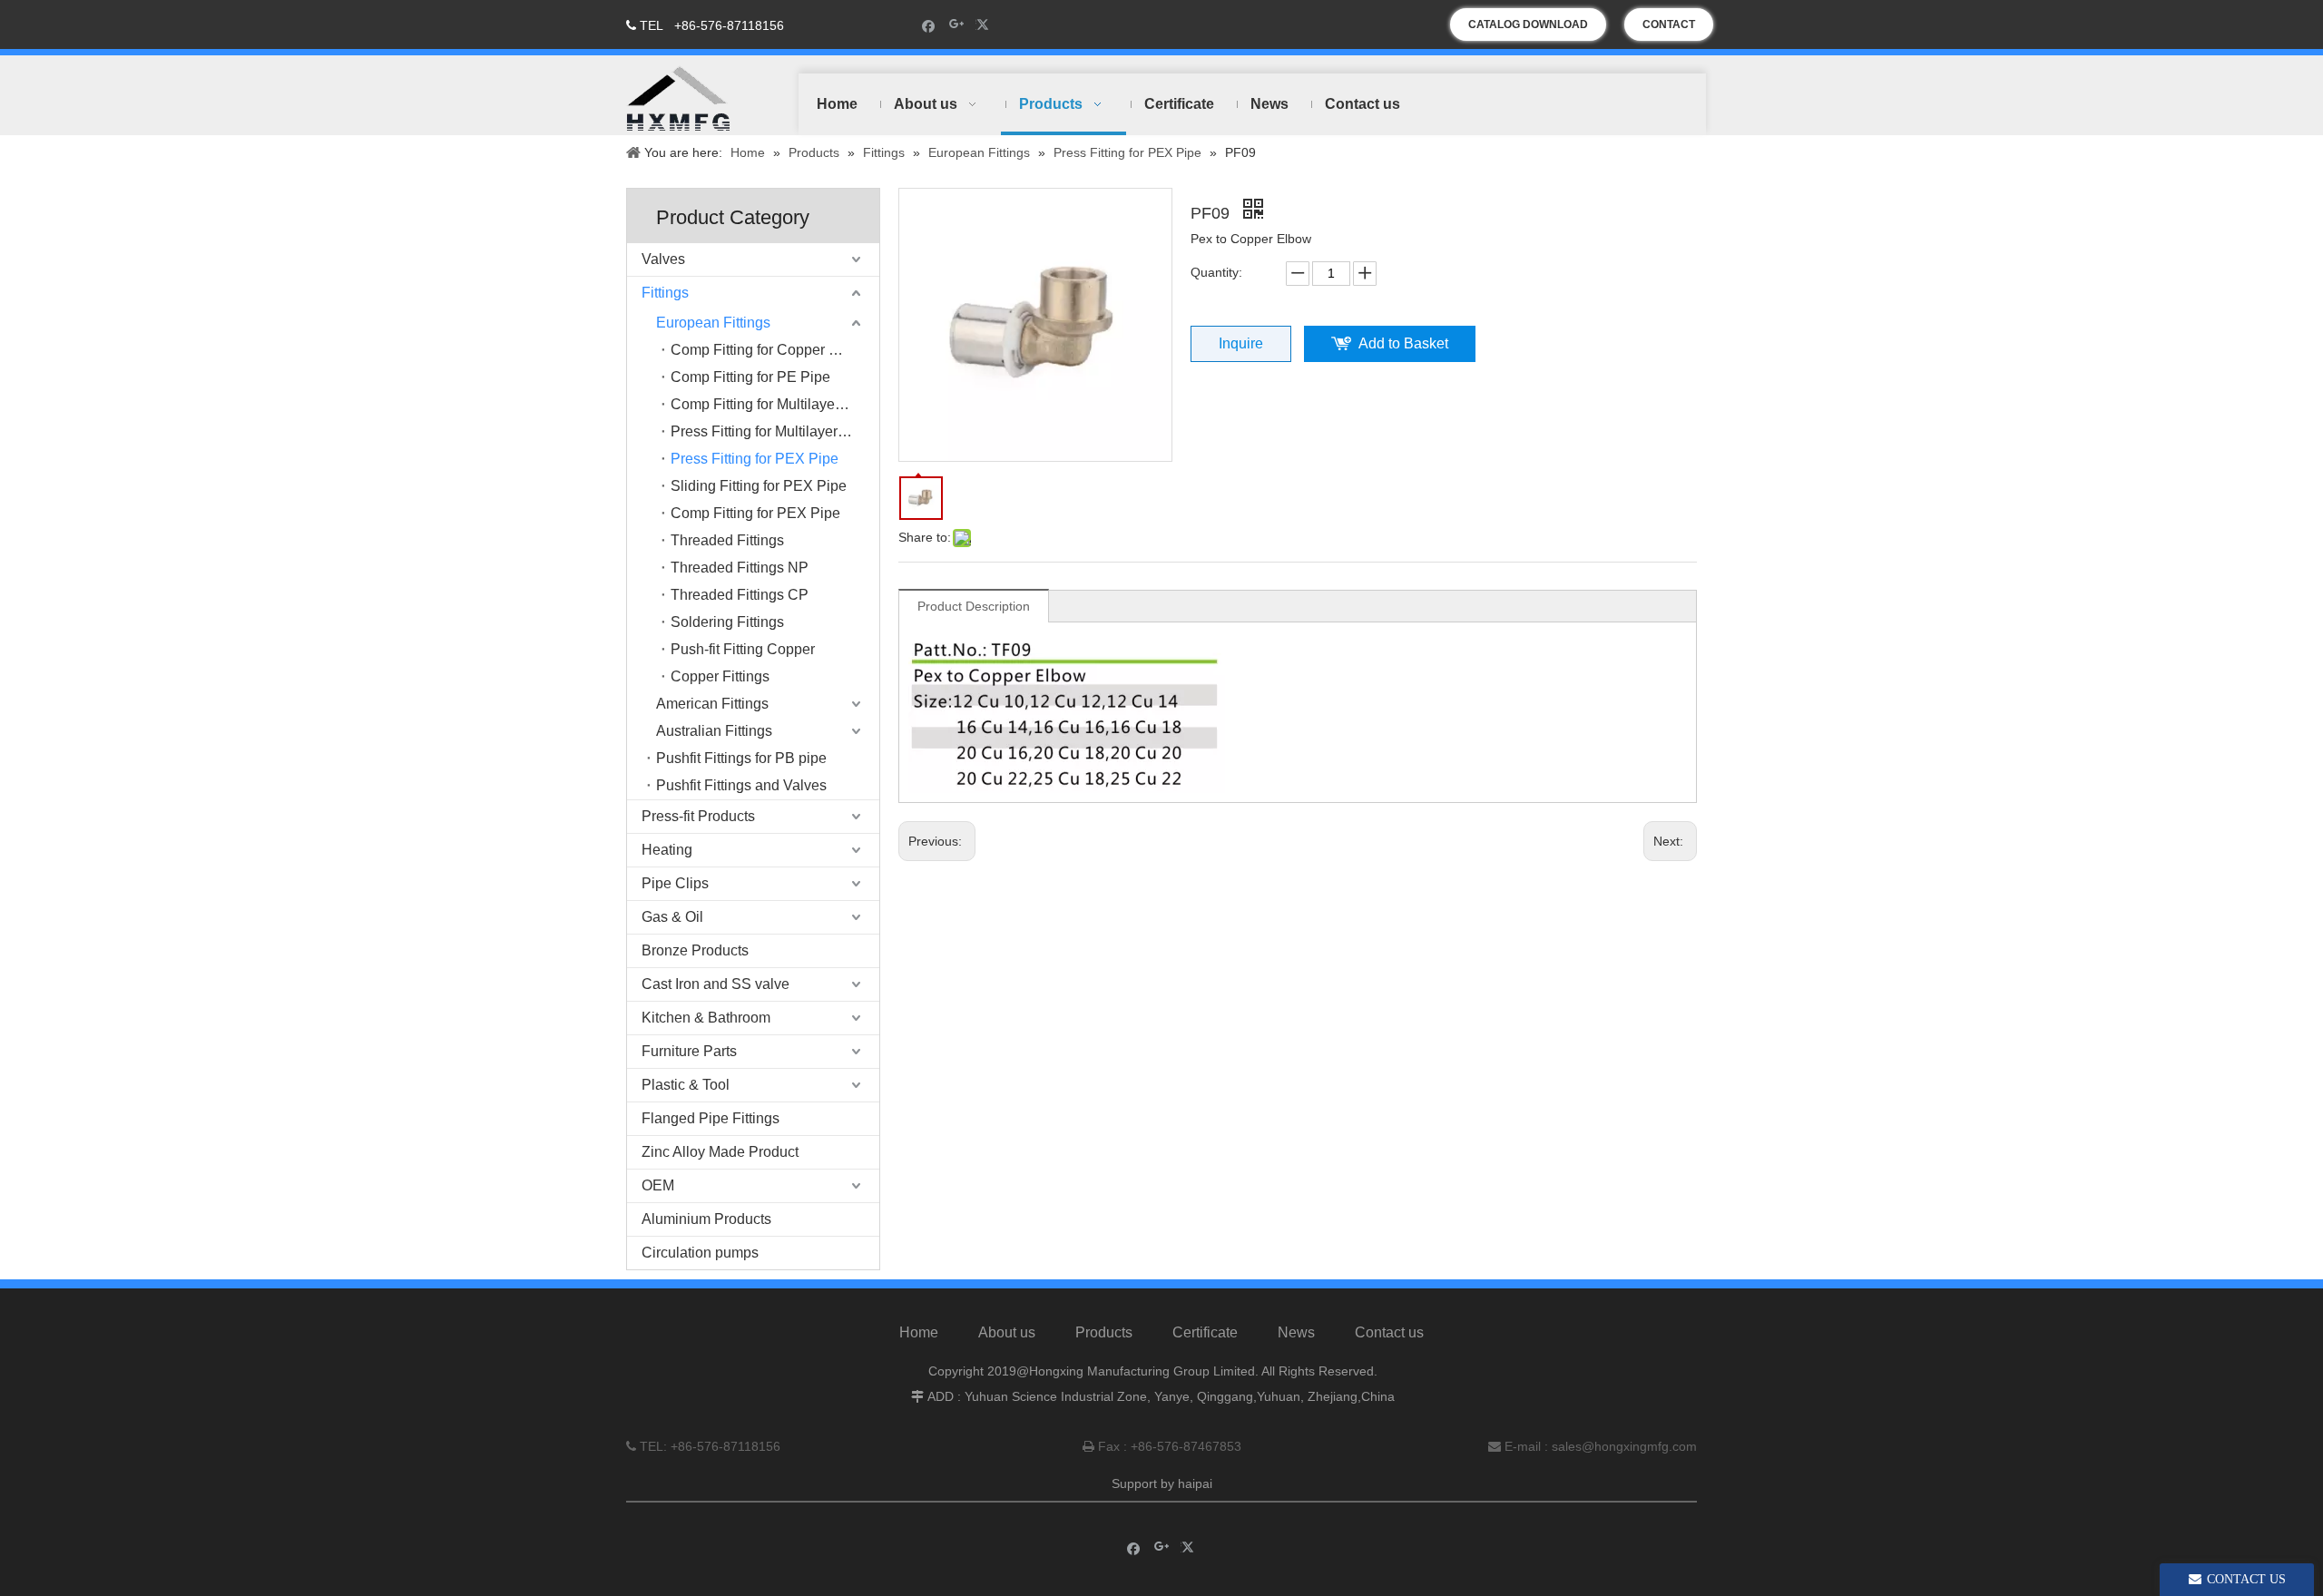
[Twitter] (985, 25)
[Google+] (957, 25)
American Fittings (712, 704)
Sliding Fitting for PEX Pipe (759, 486)
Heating (667, 850)
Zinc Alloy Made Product (720, 1152)
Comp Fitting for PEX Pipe (755, 513)
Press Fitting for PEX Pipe (755, 459)
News (1296, 1332)
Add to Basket (1403, 343)
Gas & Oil (672, 917)
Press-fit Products (698, 816)
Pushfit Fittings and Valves (741, 785)
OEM (658, 1185)
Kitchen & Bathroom (706, 1018)
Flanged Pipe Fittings (711, 1118)
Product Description (974, 606)
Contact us (1389, 1332)
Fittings (665, 293)
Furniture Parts (689, 1051)
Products (1104, 1332)
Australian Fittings (714, 731)
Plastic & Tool (686, 1085)
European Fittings (713, 323)
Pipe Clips (675, 883)
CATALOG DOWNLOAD (1528, 24)
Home (919, 1332)
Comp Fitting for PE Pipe (750, 377)
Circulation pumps (700, 1253)
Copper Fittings (720, 676)
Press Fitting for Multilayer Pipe (771, 431)
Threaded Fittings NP (740, 568)
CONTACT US (1669, 29)
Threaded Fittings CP (740, 595)
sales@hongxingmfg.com (1624, 1446)
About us (1007, 1332)
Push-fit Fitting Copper (743, 649)
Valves (663, 259)
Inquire (1241, 343)
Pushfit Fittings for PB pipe (741, 758)
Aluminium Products (706, 1219)
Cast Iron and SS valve (716, 984)
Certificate (1205, 1332)
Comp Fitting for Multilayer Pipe (772, 404)
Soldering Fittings (727, 622)
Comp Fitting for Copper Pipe (765, 350)
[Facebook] (929, 25)
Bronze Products (695, 950)
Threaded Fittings (727, 540)
